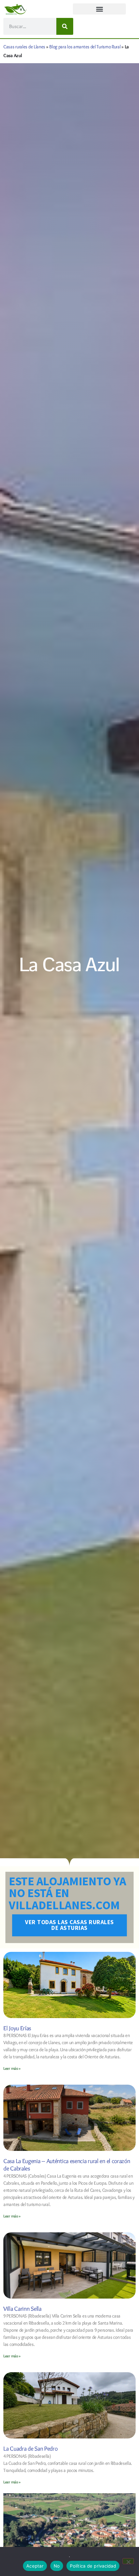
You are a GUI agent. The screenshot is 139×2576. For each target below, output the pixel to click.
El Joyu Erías (17, 2028)
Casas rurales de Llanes (24, 47)
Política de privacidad (93, 2566)
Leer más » (12, 2068)
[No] (128, 2561)
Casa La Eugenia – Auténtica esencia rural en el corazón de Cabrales (67, 2165)
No (57, 2566)
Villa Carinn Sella (22, 2309)
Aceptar (35, 2566)
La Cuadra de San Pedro (30, 2449)
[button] (99, 9)
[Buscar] (65, 26)
